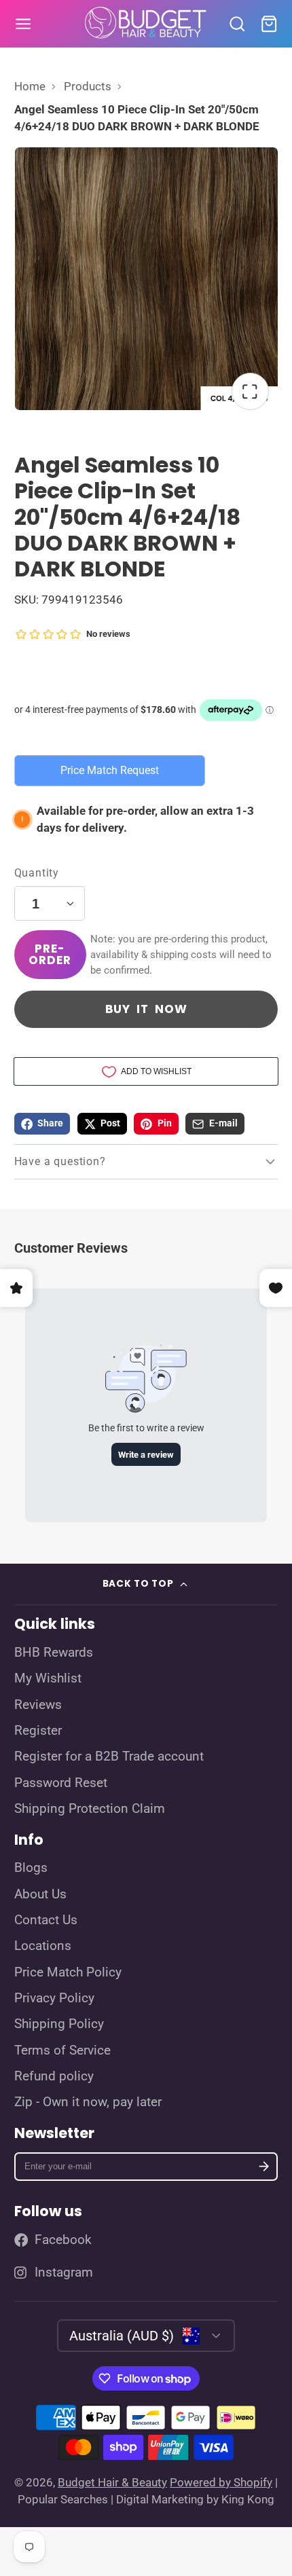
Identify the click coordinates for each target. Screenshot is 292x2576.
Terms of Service (62, 2050)
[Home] (146, 24)
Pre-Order (50, 954)
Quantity (37, 873)
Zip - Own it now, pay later (88, 2102)
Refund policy (54, 2076)
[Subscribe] (264, 2167)
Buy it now (146, 1009)
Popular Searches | (66, 2499)
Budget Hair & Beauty (112, 2482)
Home (30, 86)
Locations (43, 1946)
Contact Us (46, 1920)
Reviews (38, 1705)
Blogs (31, 1868)
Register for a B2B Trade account (109, 1756)
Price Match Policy (68, 1972)
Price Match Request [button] (110, 770)
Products (88, 86)
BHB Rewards (54, 1653)
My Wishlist (48, 1678)
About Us (40, 1894)
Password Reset (61, 1783)
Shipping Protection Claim (90, 1809)
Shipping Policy (59, 2024)
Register (38, 1731)
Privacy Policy (54, 1998)
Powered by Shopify (221, 2482)
